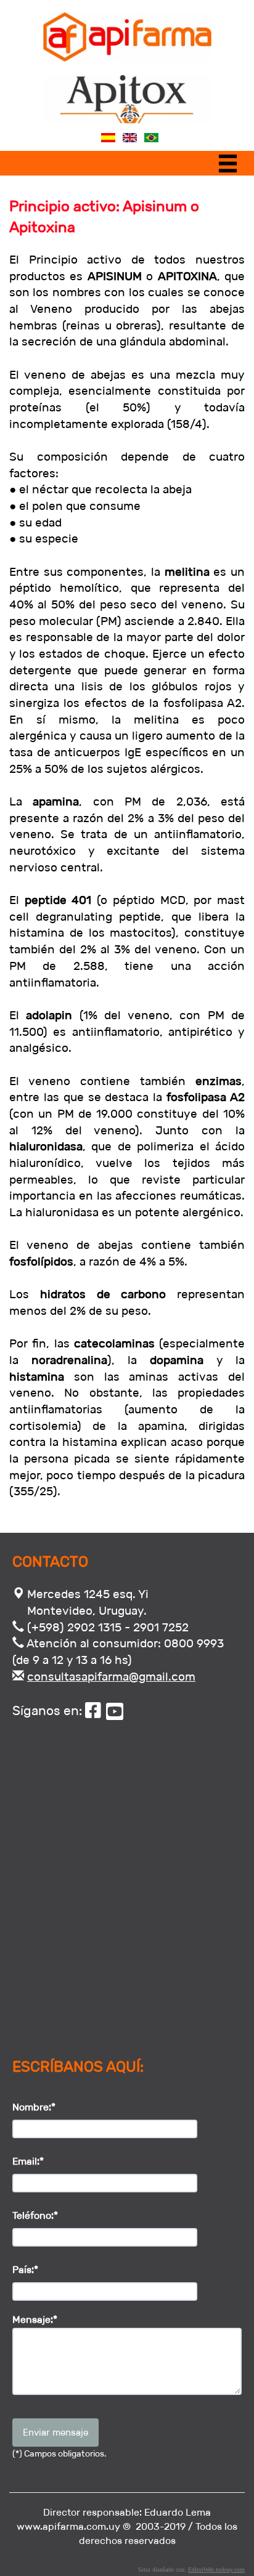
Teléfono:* (35, 2215)
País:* (25, 2270)
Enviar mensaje (55, 2432)
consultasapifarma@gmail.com (111, 1677)
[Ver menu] (231, 166)
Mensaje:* (35, 2320)
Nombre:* (34, 2107)
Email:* (28, 2161)
